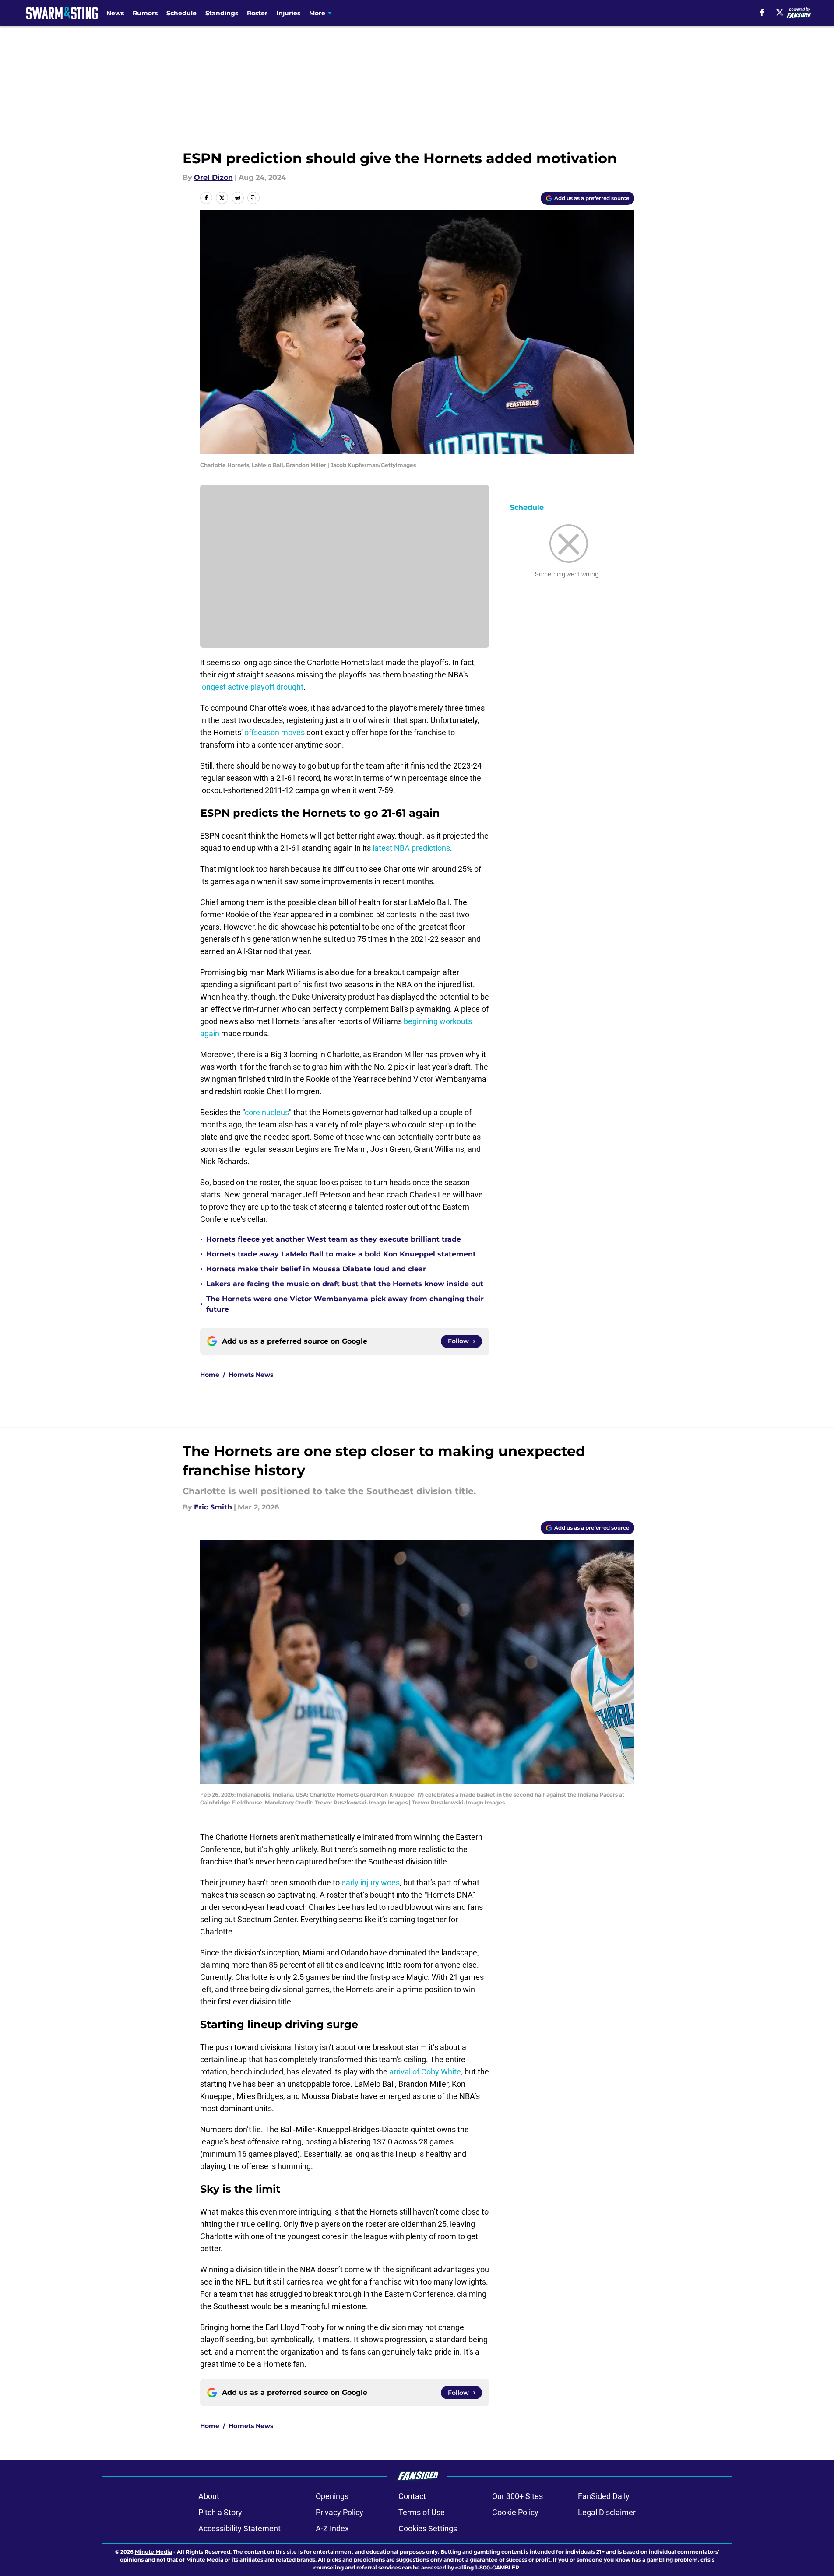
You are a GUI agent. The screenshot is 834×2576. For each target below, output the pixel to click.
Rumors (145, 13)
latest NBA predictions (411, 848)
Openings (332, 2496)
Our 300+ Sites (517, 2496)
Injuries (288, 13)
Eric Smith (213, 1507)
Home (210, 1375)
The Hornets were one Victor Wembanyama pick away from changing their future (345, 1304)
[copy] (253, 198)
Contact (412, 2496)
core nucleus (267, 1112)
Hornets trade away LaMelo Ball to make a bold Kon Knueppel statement (341, 1254)
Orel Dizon (213, 177)
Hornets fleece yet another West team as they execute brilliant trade (334, 1239)
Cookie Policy (515, 2512)
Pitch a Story (220, 2512)
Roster (257, 13)
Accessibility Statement (239, 2529)
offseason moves (274, 732)
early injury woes (371, 1883)
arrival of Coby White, (426, 2072)
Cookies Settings (428, 2529)
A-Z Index (332, 2529)
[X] (780, 12)
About (209, 2496)
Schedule (181, 13)
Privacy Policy (340, 2512)
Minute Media (153, 2552)
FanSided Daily (604, 2496)
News (115, 13)
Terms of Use (422, 2512)
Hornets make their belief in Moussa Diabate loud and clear (316, 1269)
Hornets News (251, 1375)
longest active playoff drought (252, 687)
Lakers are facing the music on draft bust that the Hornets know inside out (345, 1284)
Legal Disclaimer (607, 2512)
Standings (222, 13)
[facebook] (762, 12)
